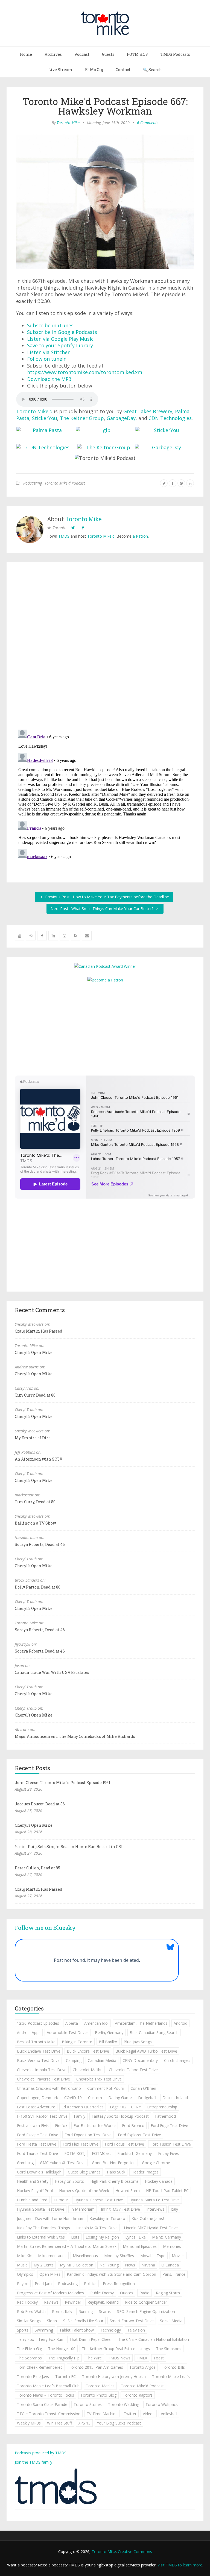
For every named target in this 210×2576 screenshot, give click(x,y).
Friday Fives (168, 2153)
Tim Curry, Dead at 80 (35, 1395)
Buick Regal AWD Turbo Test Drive (146, 2051)
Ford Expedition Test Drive (88, 2135)
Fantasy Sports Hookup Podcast (120, 2116)
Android (180, 2023)
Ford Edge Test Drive (169, 2125)
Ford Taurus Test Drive (37, 2153)
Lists (75, 2237)
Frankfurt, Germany (135, 2153)
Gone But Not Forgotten (114, 2163)
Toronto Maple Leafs (171, 2377)
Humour (61, 2200)
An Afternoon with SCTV (39, 1459)
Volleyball (169, 2414)
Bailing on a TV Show (35, 1523)
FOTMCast (101, 2153)
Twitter (130, 2414)
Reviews (51, 2302)
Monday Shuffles (119, 2256)
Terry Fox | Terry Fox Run (40, 2339)
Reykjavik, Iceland (103, 2302)
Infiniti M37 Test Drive (120, 2209)
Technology (110, 2330)
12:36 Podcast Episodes (38, 2023)
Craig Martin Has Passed (39, 1331)
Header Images (145, 2172)
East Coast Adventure (36, 2107)
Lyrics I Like (135, 2237)
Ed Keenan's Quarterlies (83, 2107)
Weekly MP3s (29, 2423)
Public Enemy (102, 2293)
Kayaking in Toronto (107, 2218)
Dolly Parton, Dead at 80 (38, 1587)
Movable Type (153, 2256)
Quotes (127, 2293)
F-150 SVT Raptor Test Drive (42, 2116)
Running (86, 2311)
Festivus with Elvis (33, 2125)
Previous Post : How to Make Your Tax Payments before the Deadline (107, 897)
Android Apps (29, 2032)
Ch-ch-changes (177, 2060)
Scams (105, 2311)
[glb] (104, 430)
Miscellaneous (85, 2256)
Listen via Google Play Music (60, 339)
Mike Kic (24, 2256)
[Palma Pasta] (45, 430)
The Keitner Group (82, 418)
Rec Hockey (27, 2302)
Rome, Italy (62, 2311)
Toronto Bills (173, 2367)
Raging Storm (168, 2293)
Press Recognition (119, 2284)
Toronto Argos (142, 2367)
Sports (23, 2330)
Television (136, 2330)
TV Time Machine (102, 2414)
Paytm (23, 2284)
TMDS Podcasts (175, 54)
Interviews (155, 2209)
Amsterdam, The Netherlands (141, 2023)
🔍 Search (152, 70)
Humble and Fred (32, 2200)
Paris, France (174, 2274)
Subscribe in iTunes (50, 325)
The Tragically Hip (64, 2358)
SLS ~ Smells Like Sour (83, 2321)
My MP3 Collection (77, 2265)
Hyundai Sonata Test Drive (41, 2209)
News (130, 2265)
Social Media (171, 2321)
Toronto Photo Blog (98, 2395)
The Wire (94, 2358)
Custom (95, 2098)
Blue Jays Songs (138, 2042)
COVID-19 (73, 2098)
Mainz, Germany (167, 2237)
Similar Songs (29, 2321)
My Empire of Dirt (32, 1438)
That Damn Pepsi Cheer (91, 2339)
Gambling (25, 2163)
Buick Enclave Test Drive (39, 2051)
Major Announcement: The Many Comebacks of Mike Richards (75, 1736)
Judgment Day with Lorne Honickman (50, 2218)
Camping (74, 2060)
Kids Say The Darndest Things (43, 2228)
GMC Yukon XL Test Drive (63, 2163)
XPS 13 (84, 2423)
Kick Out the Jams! (148, 2218)
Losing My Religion (102, 2237)
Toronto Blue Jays (33, 2377)
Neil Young (109, 2265)
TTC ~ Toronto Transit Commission (49, 2414)
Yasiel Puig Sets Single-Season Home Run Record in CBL (69, 1847)
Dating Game (120, 2098)
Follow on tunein (47, 359)
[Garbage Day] (164, 448)
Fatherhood (165, 2116)
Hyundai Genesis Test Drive (99, 2200)
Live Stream (60, 70)
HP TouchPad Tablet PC (167, 2191)
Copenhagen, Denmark (37, 2098)
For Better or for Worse (95, 2125)
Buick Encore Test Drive (88, 2051)
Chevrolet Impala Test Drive (42, 2070)
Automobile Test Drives (68, 2032)
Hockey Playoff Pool (35, 2191)
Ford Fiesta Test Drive (37, 2144)
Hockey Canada (159, 2181)
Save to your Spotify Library (60, 345)
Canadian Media (102, 2060)
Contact (123, 70)
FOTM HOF (137, 54)
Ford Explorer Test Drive (139, 2135)
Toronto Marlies (100, 2386)
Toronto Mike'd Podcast (65, 483)
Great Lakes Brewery (148, 411)
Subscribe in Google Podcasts (62, 332)
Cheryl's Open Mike (34, 1352)
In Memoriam (83, 2209)
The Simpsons (169, 2349)
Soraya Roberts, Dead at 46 (40, 1544)
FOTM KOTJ (75, 2153)
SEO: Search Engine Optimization (146, 2311)
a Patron (140, 536)
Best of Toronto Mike (36, 2042)
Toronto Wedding (124, 2404)
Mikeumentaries (52, 2256)
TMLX (142, 2358)
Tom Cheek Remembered (40, 2367)
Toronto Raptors (138, 2395)
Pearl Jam (43, 2284)
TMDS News (119, 2358)
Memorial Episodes (140, 2246)
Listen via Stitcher (48, 352)
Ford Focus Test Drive (124, 2144)
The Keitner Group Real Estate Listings (116, 2349)
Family (80, 2116)
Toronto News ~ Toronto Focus (46, 2395)
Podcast (82, 54)
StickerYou (45, 418)
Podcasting (33, 483)
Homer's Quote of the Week (84, 2191)
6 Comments (148, 123)
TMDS (64, 536)
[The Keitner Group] (106, 448)
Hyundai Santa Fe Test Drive (154, 2200)
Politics (90, 2284)
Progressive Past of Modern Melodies (50, 2293)
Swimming (44, 2330)
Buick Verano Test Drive (38, 2060)
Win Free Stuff (59, 2423)
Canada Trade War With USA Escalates (52, 1672)
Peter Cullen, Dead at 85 (37, 1868)
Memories (172, 2246)
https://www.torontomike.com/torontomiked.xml (85, 372)
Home (26, 54)
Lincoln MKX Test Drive (97, 2228)
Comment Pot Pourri (106, 2088)
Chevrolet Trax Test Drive (99, 2079)
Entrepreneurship (162, 2107)
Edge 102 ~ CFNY (125, 2107)
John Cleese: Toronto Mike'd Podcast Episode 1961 (62, 1783)
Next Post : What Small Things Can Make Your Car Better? (103, 909)
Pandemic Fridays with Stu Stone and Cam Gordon (111, 2274)
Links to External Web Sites (41, 2237)
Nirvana (148, 2265)
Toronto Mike (68, 123)
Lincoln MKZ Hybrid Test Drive (151, 2228)
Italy (174, 2209)
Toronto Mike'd (34, 411)
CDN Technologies (170, 418)
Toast (159, 2358)
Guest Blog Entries (84, 2172)
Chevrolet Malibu (88, 2070)
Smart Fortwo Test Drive (132, 2321)
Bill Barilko (108, 2042)
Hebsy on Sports (69, 2181)
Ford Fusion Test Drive (171, 2144)
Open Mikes (50, 2274)
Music (22, 2265)
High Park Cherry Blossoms (114, 2181)
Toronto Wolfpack (162, 2404)
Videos (149, 2414)
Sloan (52, 2321)
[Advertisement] (105, 1028)
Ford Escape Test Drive (38, 2135)
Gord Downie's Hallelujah (39, 2172)
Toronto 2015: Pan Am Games (96, 2367)
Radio (145, 2293)
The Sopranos (29, 2358)
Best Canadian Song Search (154, 2032)
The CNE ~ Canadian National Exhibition (154, 2339)
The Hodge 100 (62, 2349)
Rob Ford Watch (31, 2311)
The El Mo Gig (29, 2349)
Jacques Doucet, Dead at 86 (40, 1804)
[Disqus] (105, 647)
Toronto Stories (88, 2404)
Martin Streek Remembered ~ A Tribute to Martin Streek (67, 2246)
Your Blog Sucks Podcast (119, 2423)
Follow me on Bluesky (45, 1928)
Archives (53, 54)
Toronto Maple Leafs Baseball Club (48, 2386)
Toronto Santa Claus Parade (42, 2404)
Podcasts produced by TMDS (41, 2453)
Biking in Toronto (77, 2042)
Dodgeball (147, 2098)
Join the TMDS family (33, 2462)
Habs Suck (116, 2172)
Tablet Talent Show (77, 2330)
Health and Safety (33, 2181)
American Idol (96, 2023)
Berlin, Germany (109, 2032)
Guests (108, 54)
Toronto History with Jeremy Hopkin (114, 2377)
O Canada (170, 2265)
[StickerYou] (164, 430)
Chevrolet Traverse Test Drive (43, 2079)
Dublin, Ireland (175, 2098)
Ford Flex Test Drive (81, 2144)
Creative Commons (135, 2552)
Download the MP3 (49, 379)
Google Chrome (156, 2163)
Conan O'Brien (143, 2088)
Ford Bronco (133, 2125)
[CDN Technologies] (46, 448)
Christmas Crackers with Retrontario (49, 2088)
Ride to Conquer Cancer (146, 2302)
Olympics (25, 2274)
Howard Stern (128, 2191)
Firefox (61, 2125)
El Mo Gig (94, 70)
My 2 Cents (44, 2265)
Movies (178, 2256)
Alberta (72, 2023)
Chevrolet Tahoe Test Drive (133, 2070)
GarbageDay (121, 418)
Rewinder (73, 2302)
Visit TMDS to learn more (180, 2565)
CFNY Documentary (140, 2060)
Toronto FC (65, 2377)
